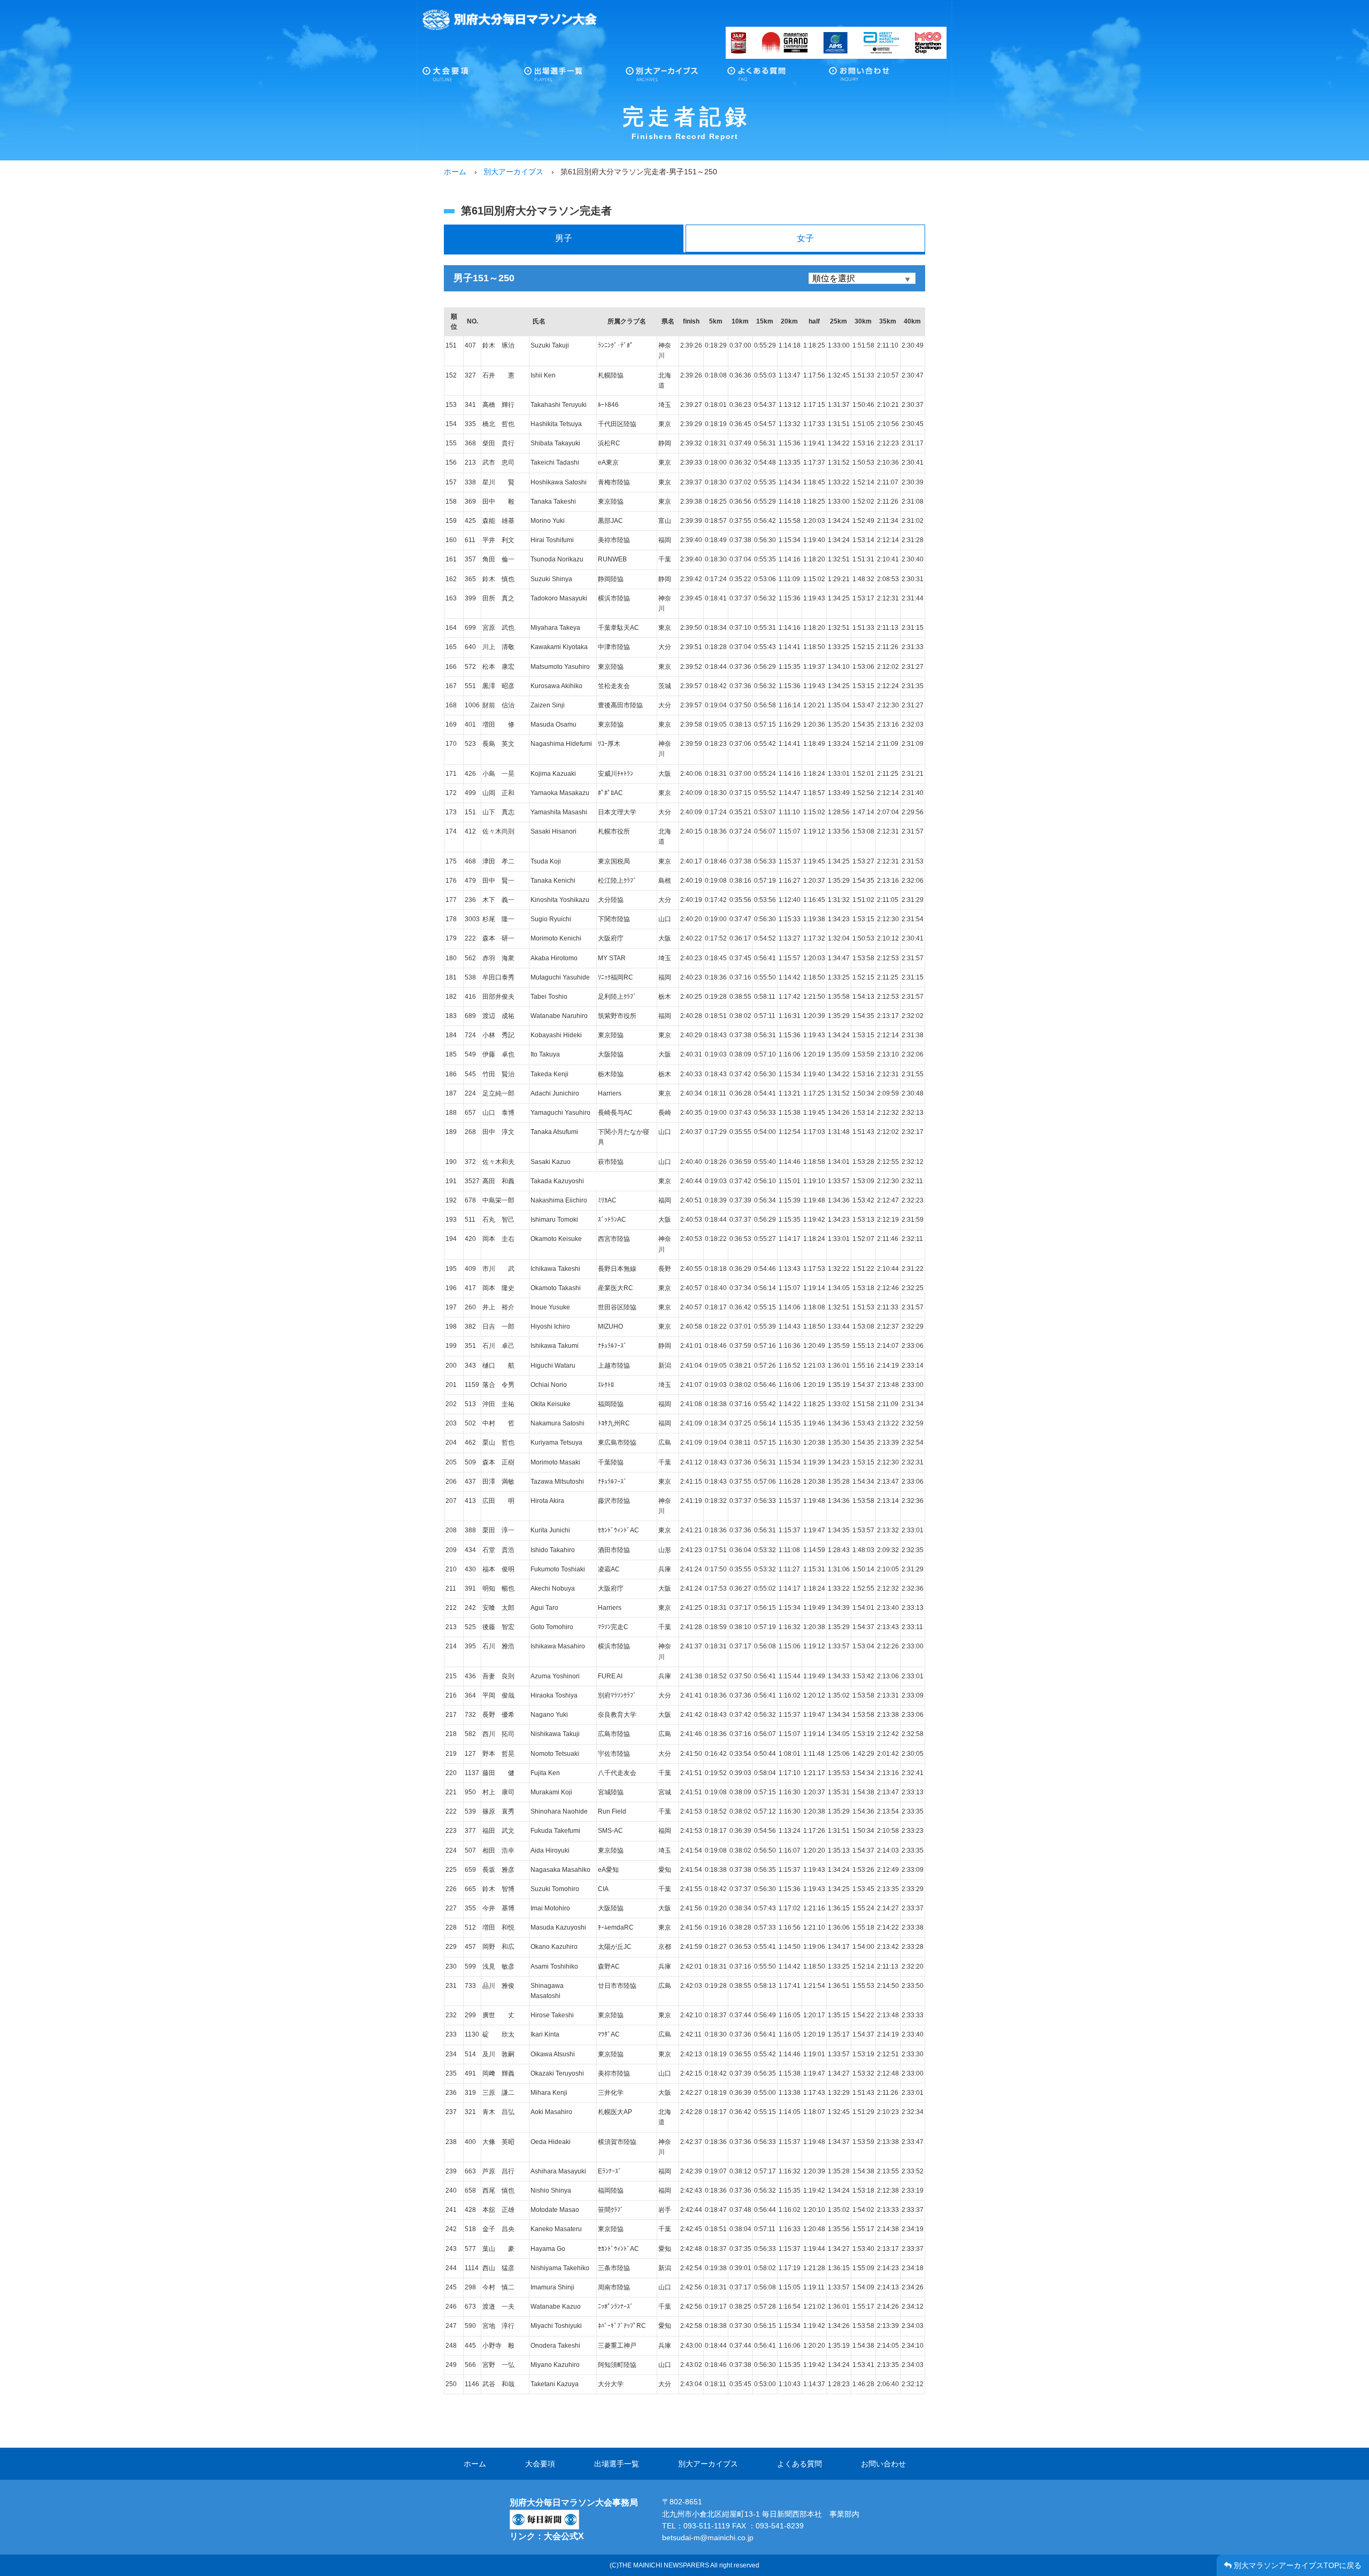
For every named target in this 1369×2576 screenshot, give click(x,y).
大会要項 (473, 77)
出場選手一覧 (575, 77)
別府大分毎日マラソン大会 (510, 20)
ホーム (475, 2464)
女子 (805, 238)
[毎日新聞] (544, 2516)
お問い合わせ (880, 77)
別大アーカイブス (676, 77)
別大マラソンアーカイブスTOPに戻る (1297, 2565)
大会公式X (564, 2536)
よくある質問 (778, 77)
